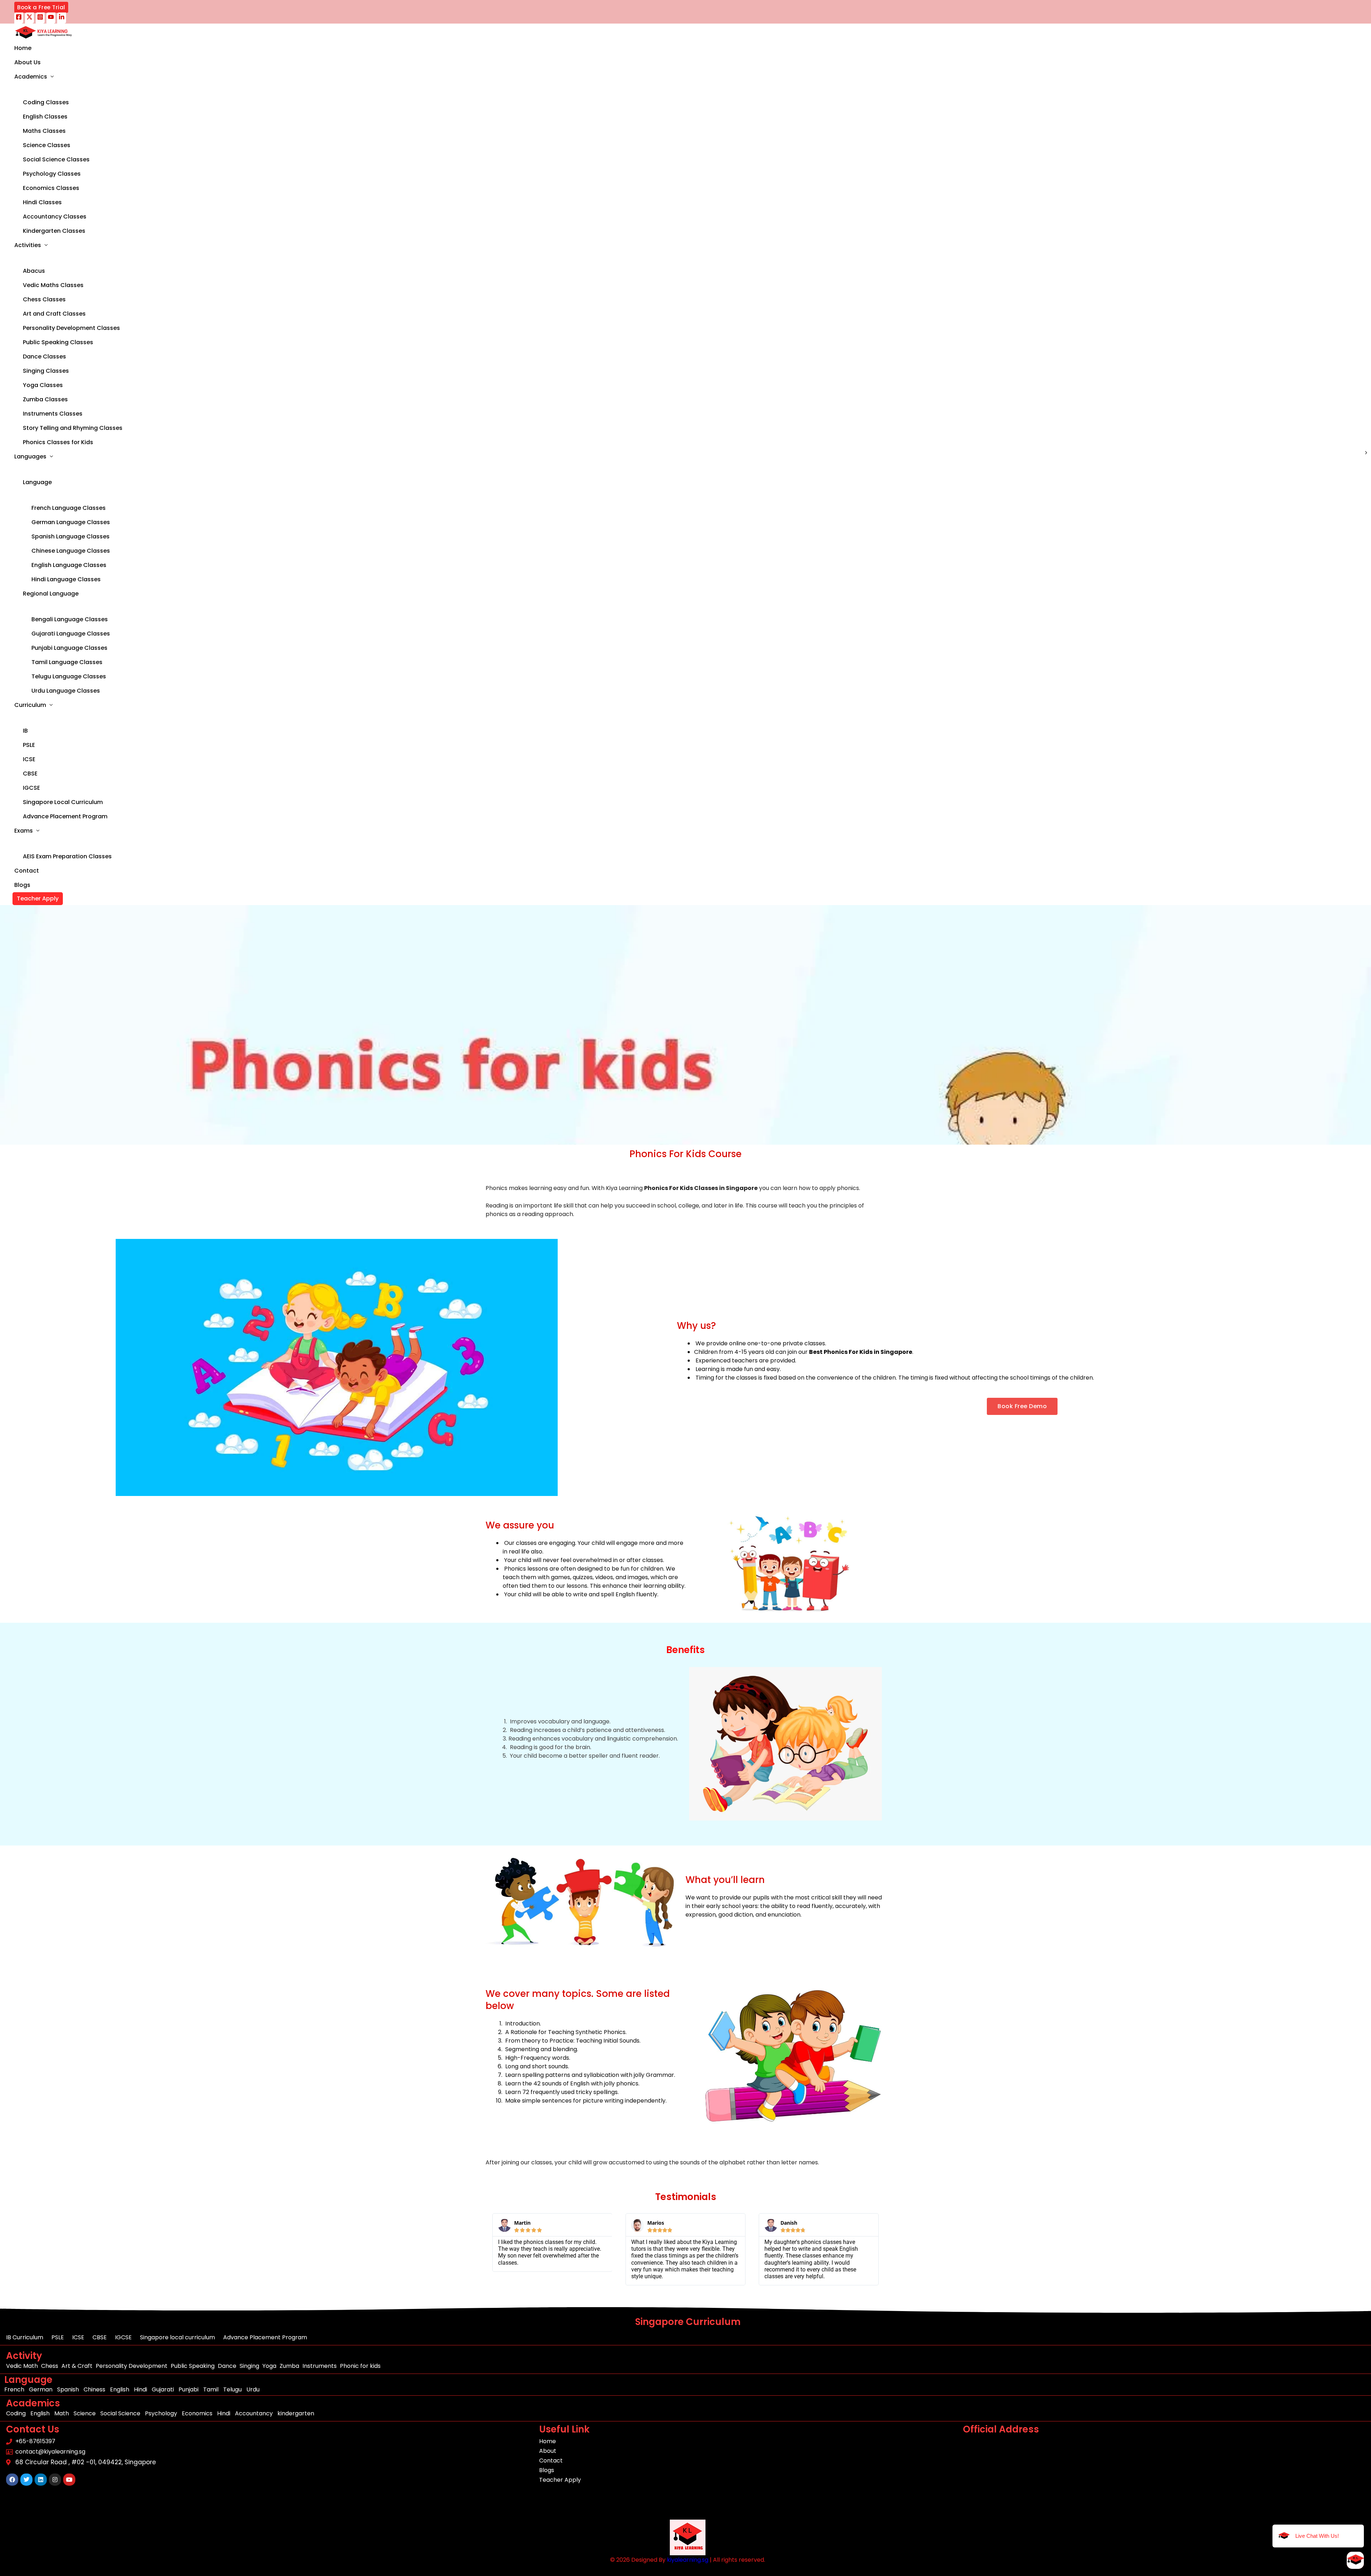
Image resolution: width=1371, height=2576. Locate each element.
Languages (30, 456)
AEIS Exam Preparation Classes (67, 856)
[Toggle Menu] (68, 90)
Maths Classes (44, 131)
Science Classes (47, 145)
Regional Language (51, 594)
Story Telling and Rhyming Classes (73, 428)
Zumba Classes (45, 399)
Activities (28, 245)
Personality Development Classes (71, 328)
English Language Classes (69, 565)
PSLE (29, 745)
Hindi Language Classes (66, 579)
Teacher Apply (38, 898)
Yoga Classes (43, 385)
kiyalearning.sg (688, 2560)
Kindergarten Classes (54, 231)
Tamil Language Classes (67, 662)
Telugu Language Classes (69, 676)
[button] (41, 7)
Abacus (34, 271)
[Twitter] (29, 18)
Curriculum (30, 705)
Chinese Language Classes (71, 551)
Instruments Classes (53, 414)
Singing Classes (46, 371)
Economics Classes (51, 188)
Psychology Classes (52, 174)
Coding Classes (46, 102)
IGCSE (31, 788)
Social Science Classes (56, 159)
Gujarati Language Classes (71, 634)
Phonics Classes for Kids (58, 442)
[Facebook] (19, 18)
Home (23, 48)
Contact (27, 871)
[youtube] (51, 18)
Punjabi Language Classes (69, 648)
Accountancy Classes (55, 217)
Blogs (22, 885)
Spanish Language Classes (71, 536)
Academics (31, 77)
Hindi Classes (42, 202)
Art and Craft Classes (54, 314)
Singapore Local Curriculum (63, 802)
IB (25, 731)
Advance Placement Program (65, 816)
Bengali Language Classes (70, 619)
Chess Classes (44, 299)
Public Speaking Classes (58, 342)
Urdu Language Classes (66, 691)
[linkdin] (62, 18)
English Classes (45, 117)
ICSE (29, 759)
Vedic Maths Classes (53, 285)
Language (37, 482)
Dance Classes (44, 356)
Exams (24, 831)
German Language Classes (71, 522)
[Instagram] (40, 18)
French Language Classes (69, 508)
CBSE (30, 774)
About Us (27, 62)
